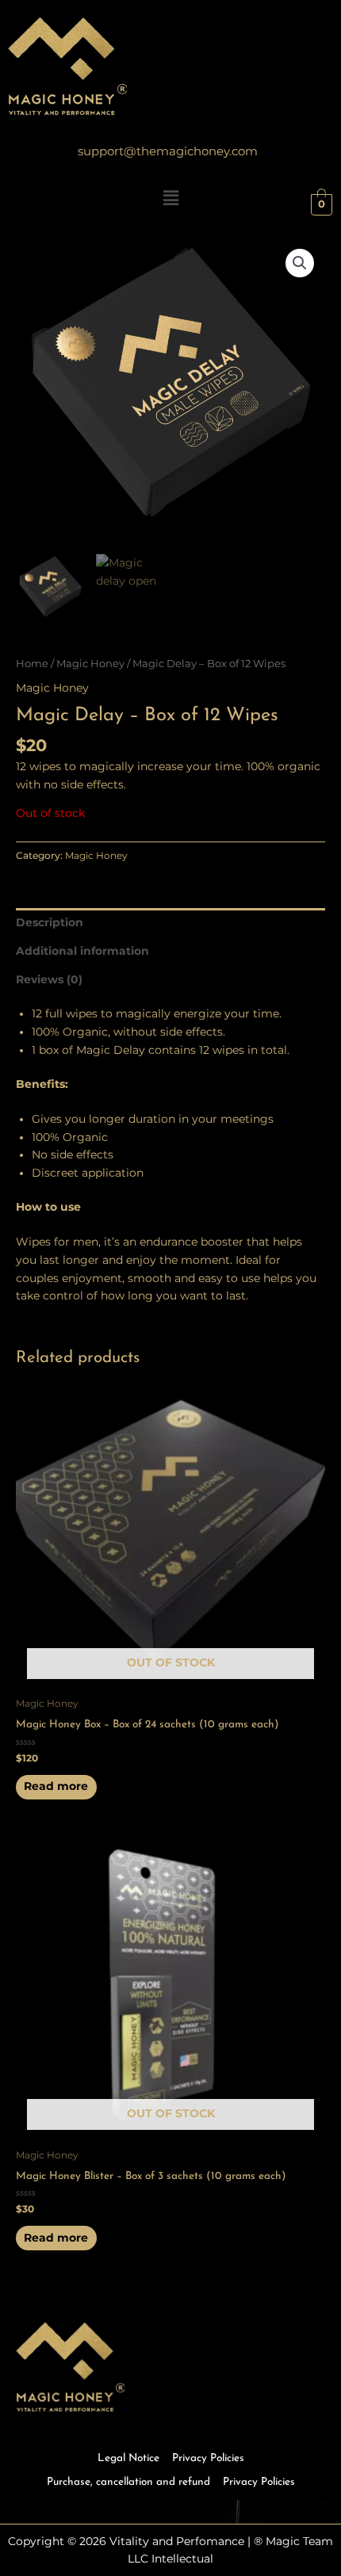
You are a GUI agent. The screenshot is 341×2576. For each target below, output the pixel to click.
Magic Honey (90, 664)
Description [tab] (50, 922)
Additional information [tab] (82, 951)
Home (32, 664)
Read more (56, 1786)
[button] (300, 263)
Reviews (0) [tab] (49, 979)
